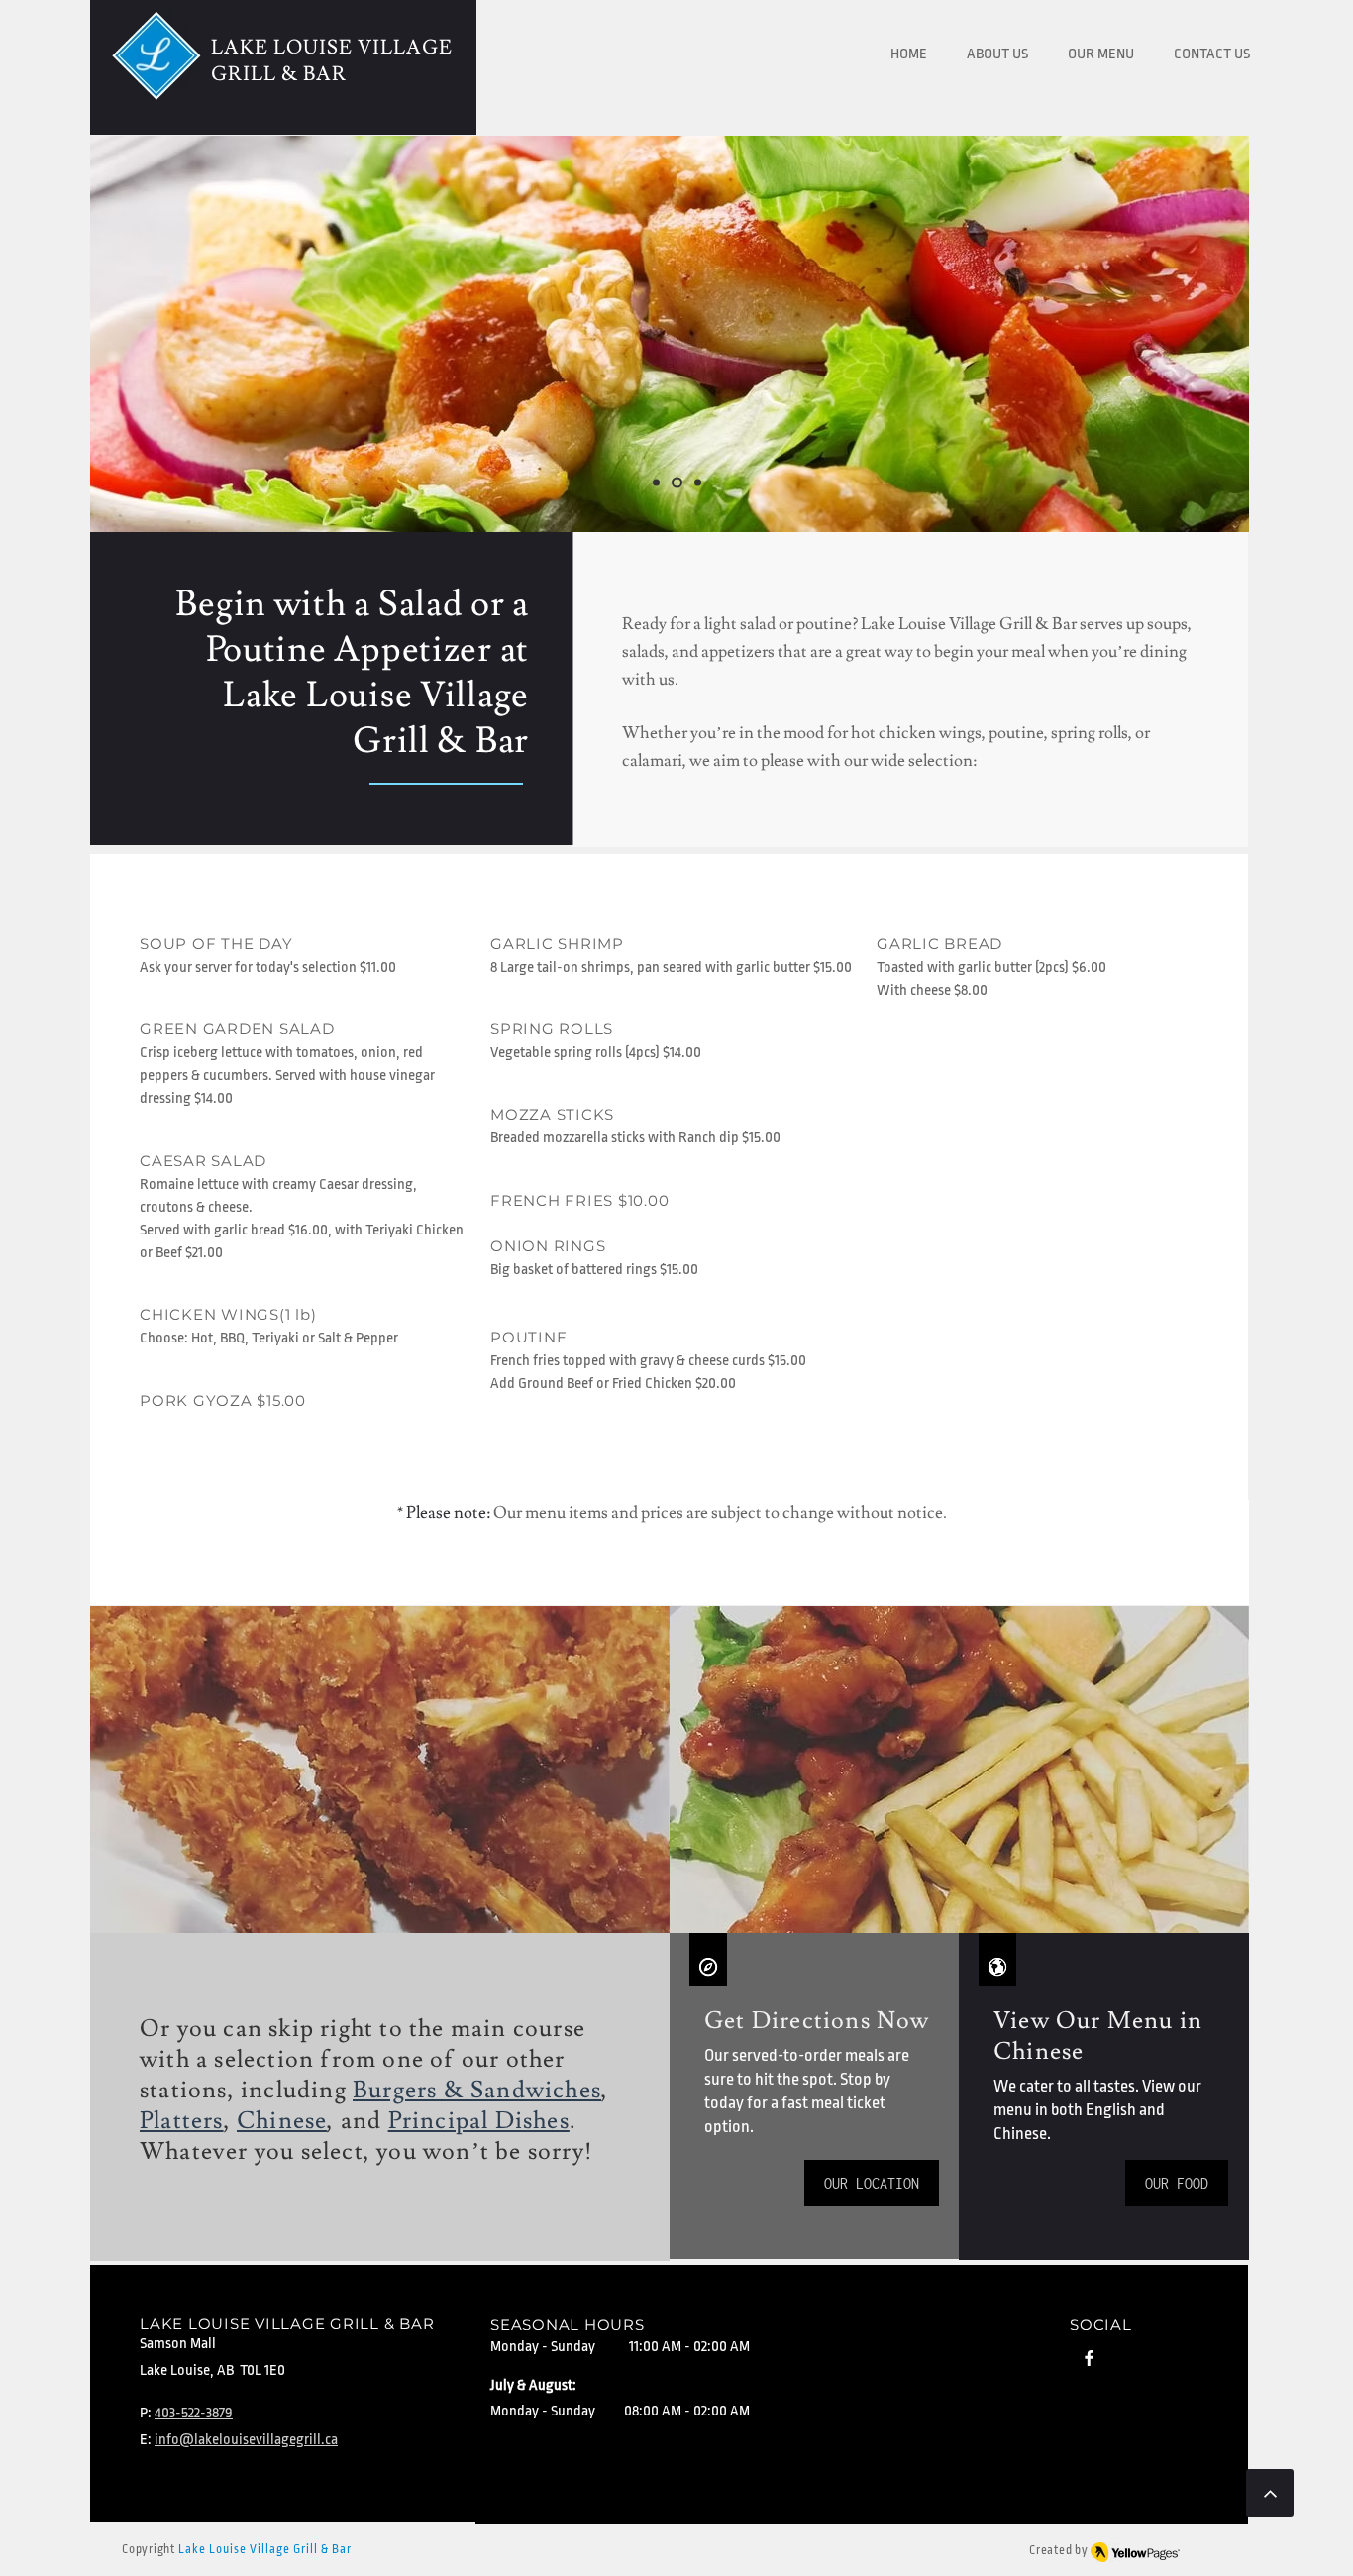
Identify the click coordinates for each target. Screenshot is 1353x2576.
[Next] (1245, 334)
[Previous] (108, 334)
